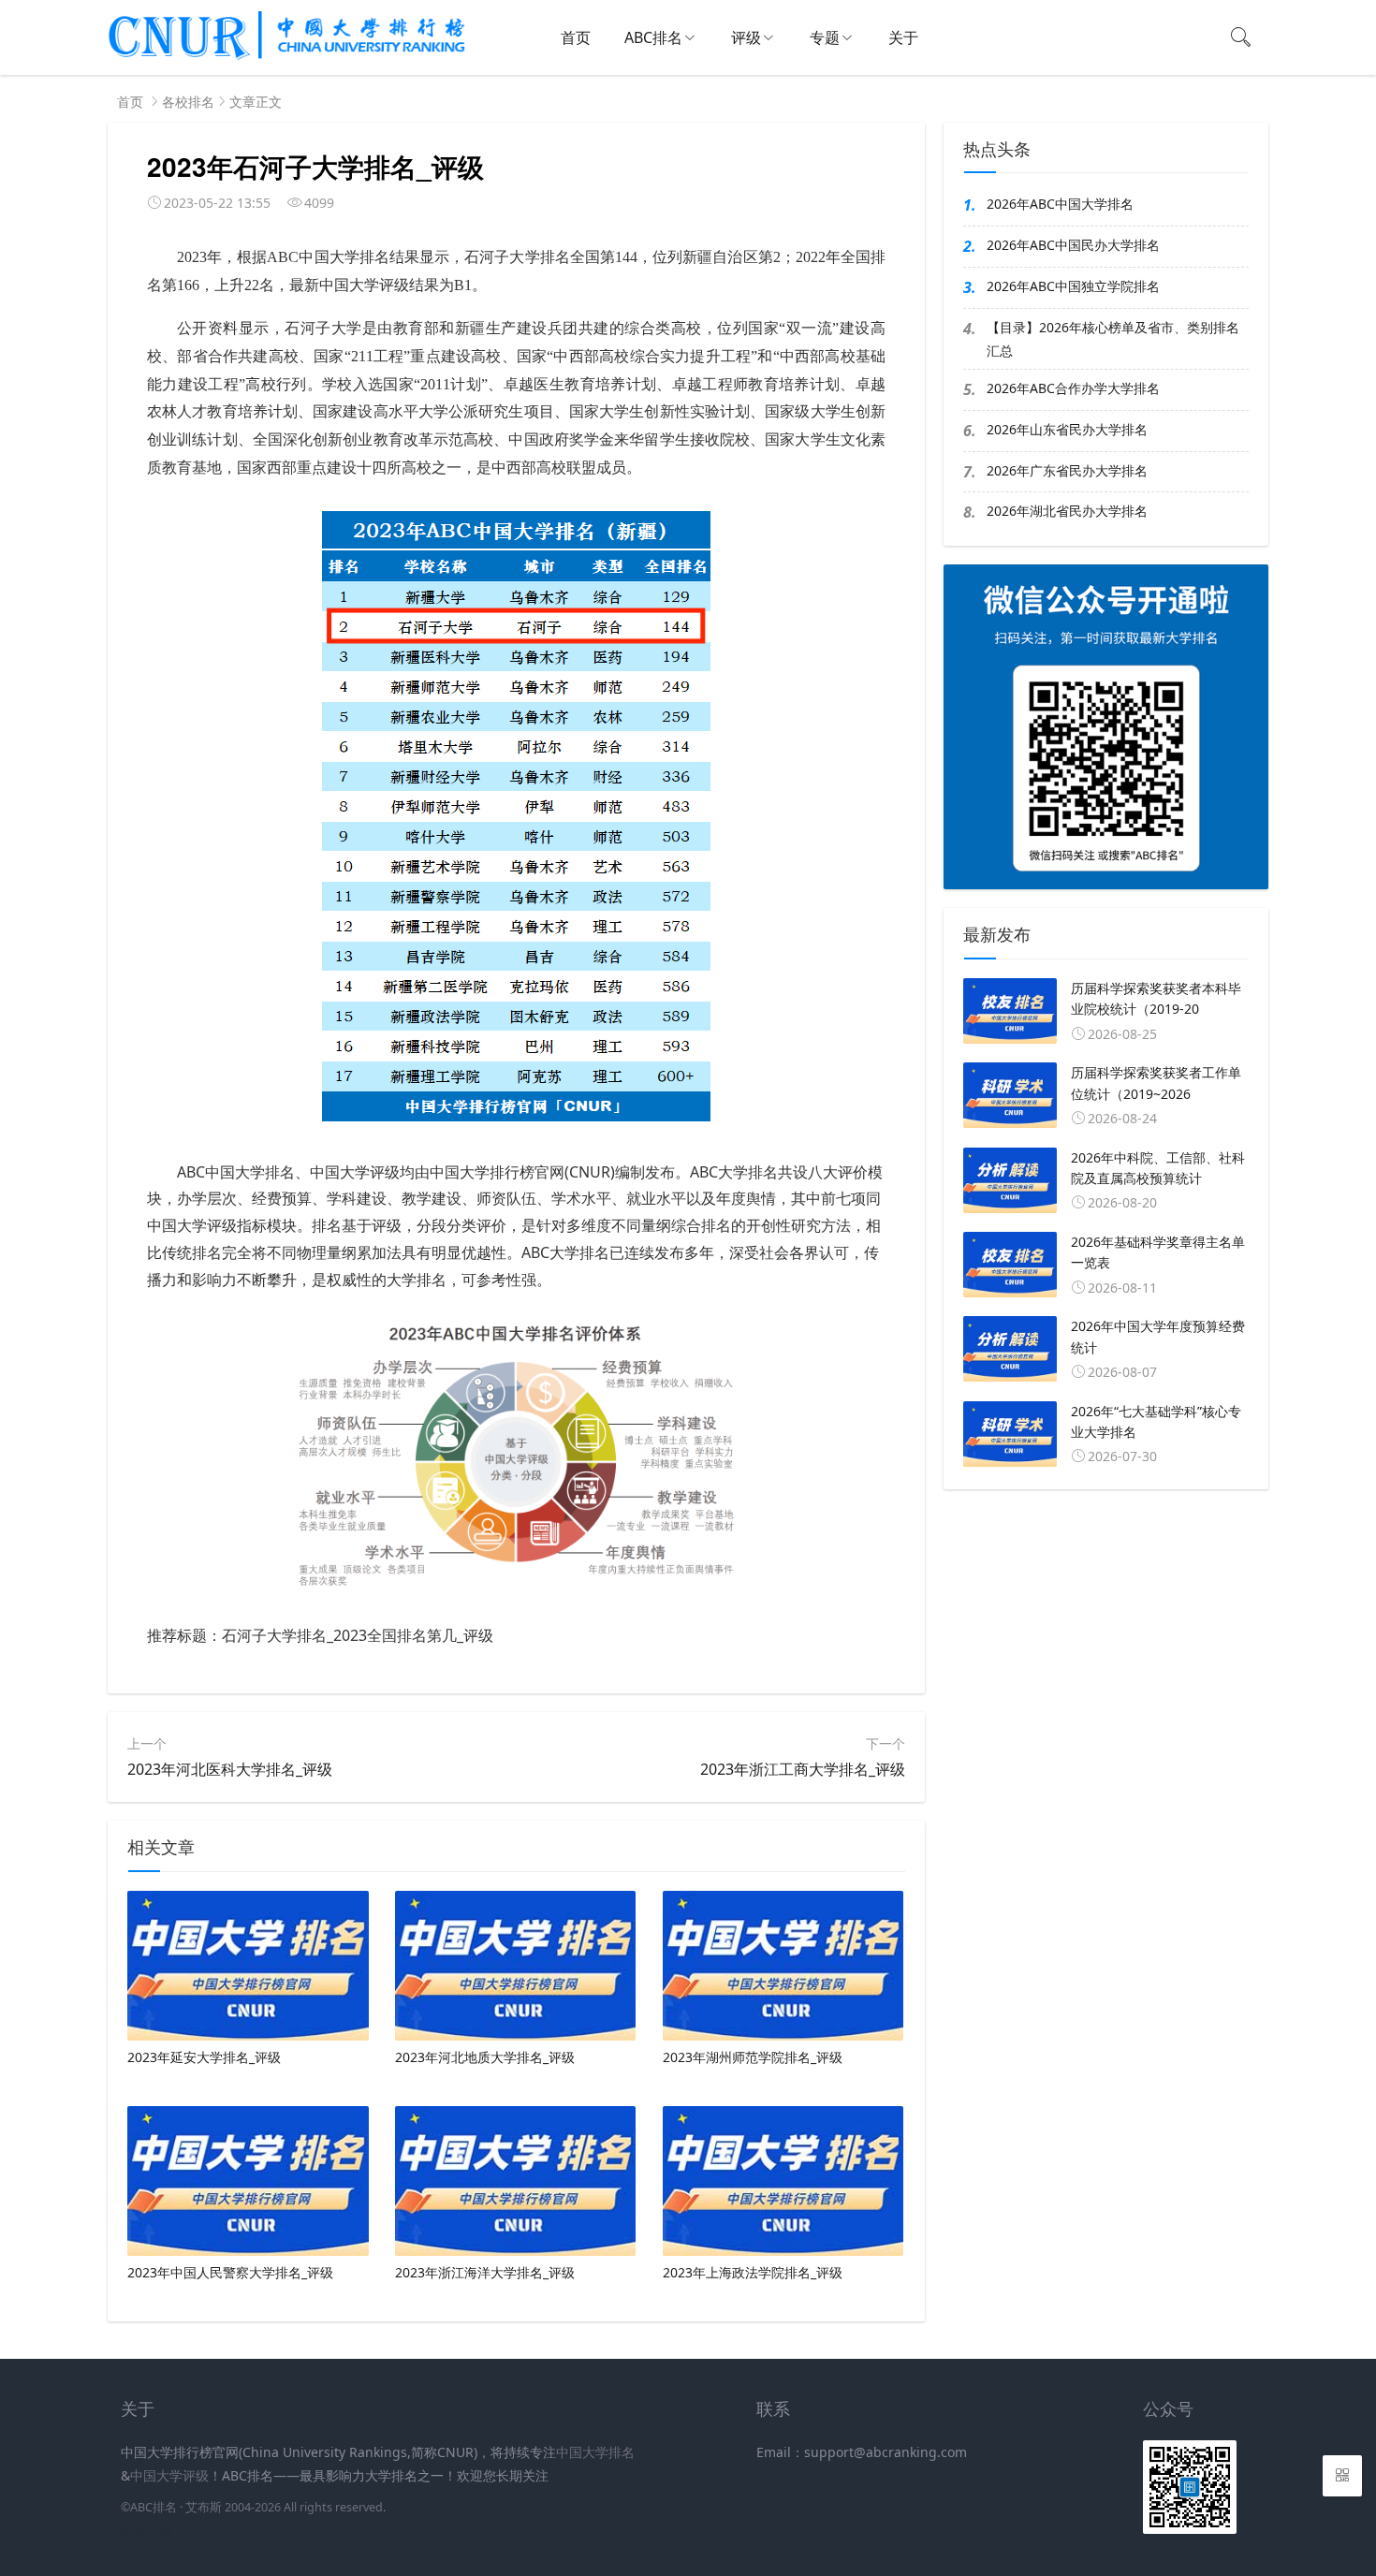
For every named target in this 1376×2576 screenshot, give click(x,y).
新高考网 (147, 2530)
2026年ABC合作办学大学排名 (1073, 388)
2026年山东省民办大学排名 (1067, 429)
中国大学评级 (169, 2475)
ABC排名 (653, 37)
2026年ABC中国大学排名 (1060, 204)
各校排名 (188, 102)
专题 (825, 37)
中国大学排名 (595, 2452)
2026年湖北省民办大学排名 (1067, 511)
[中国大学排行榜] (287, 57)
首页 (576, 37)
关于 (903, 37)
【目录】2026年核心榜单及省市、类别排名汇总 (1113, 339)
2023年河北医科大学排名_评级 (230, 1769)
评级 (746, 37)
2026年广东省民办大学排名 (1067, 470)
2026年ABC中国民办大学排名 (1073, 245)
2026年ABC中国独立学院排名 (1073, 286)
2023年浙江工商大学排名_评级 (803, 1769)
